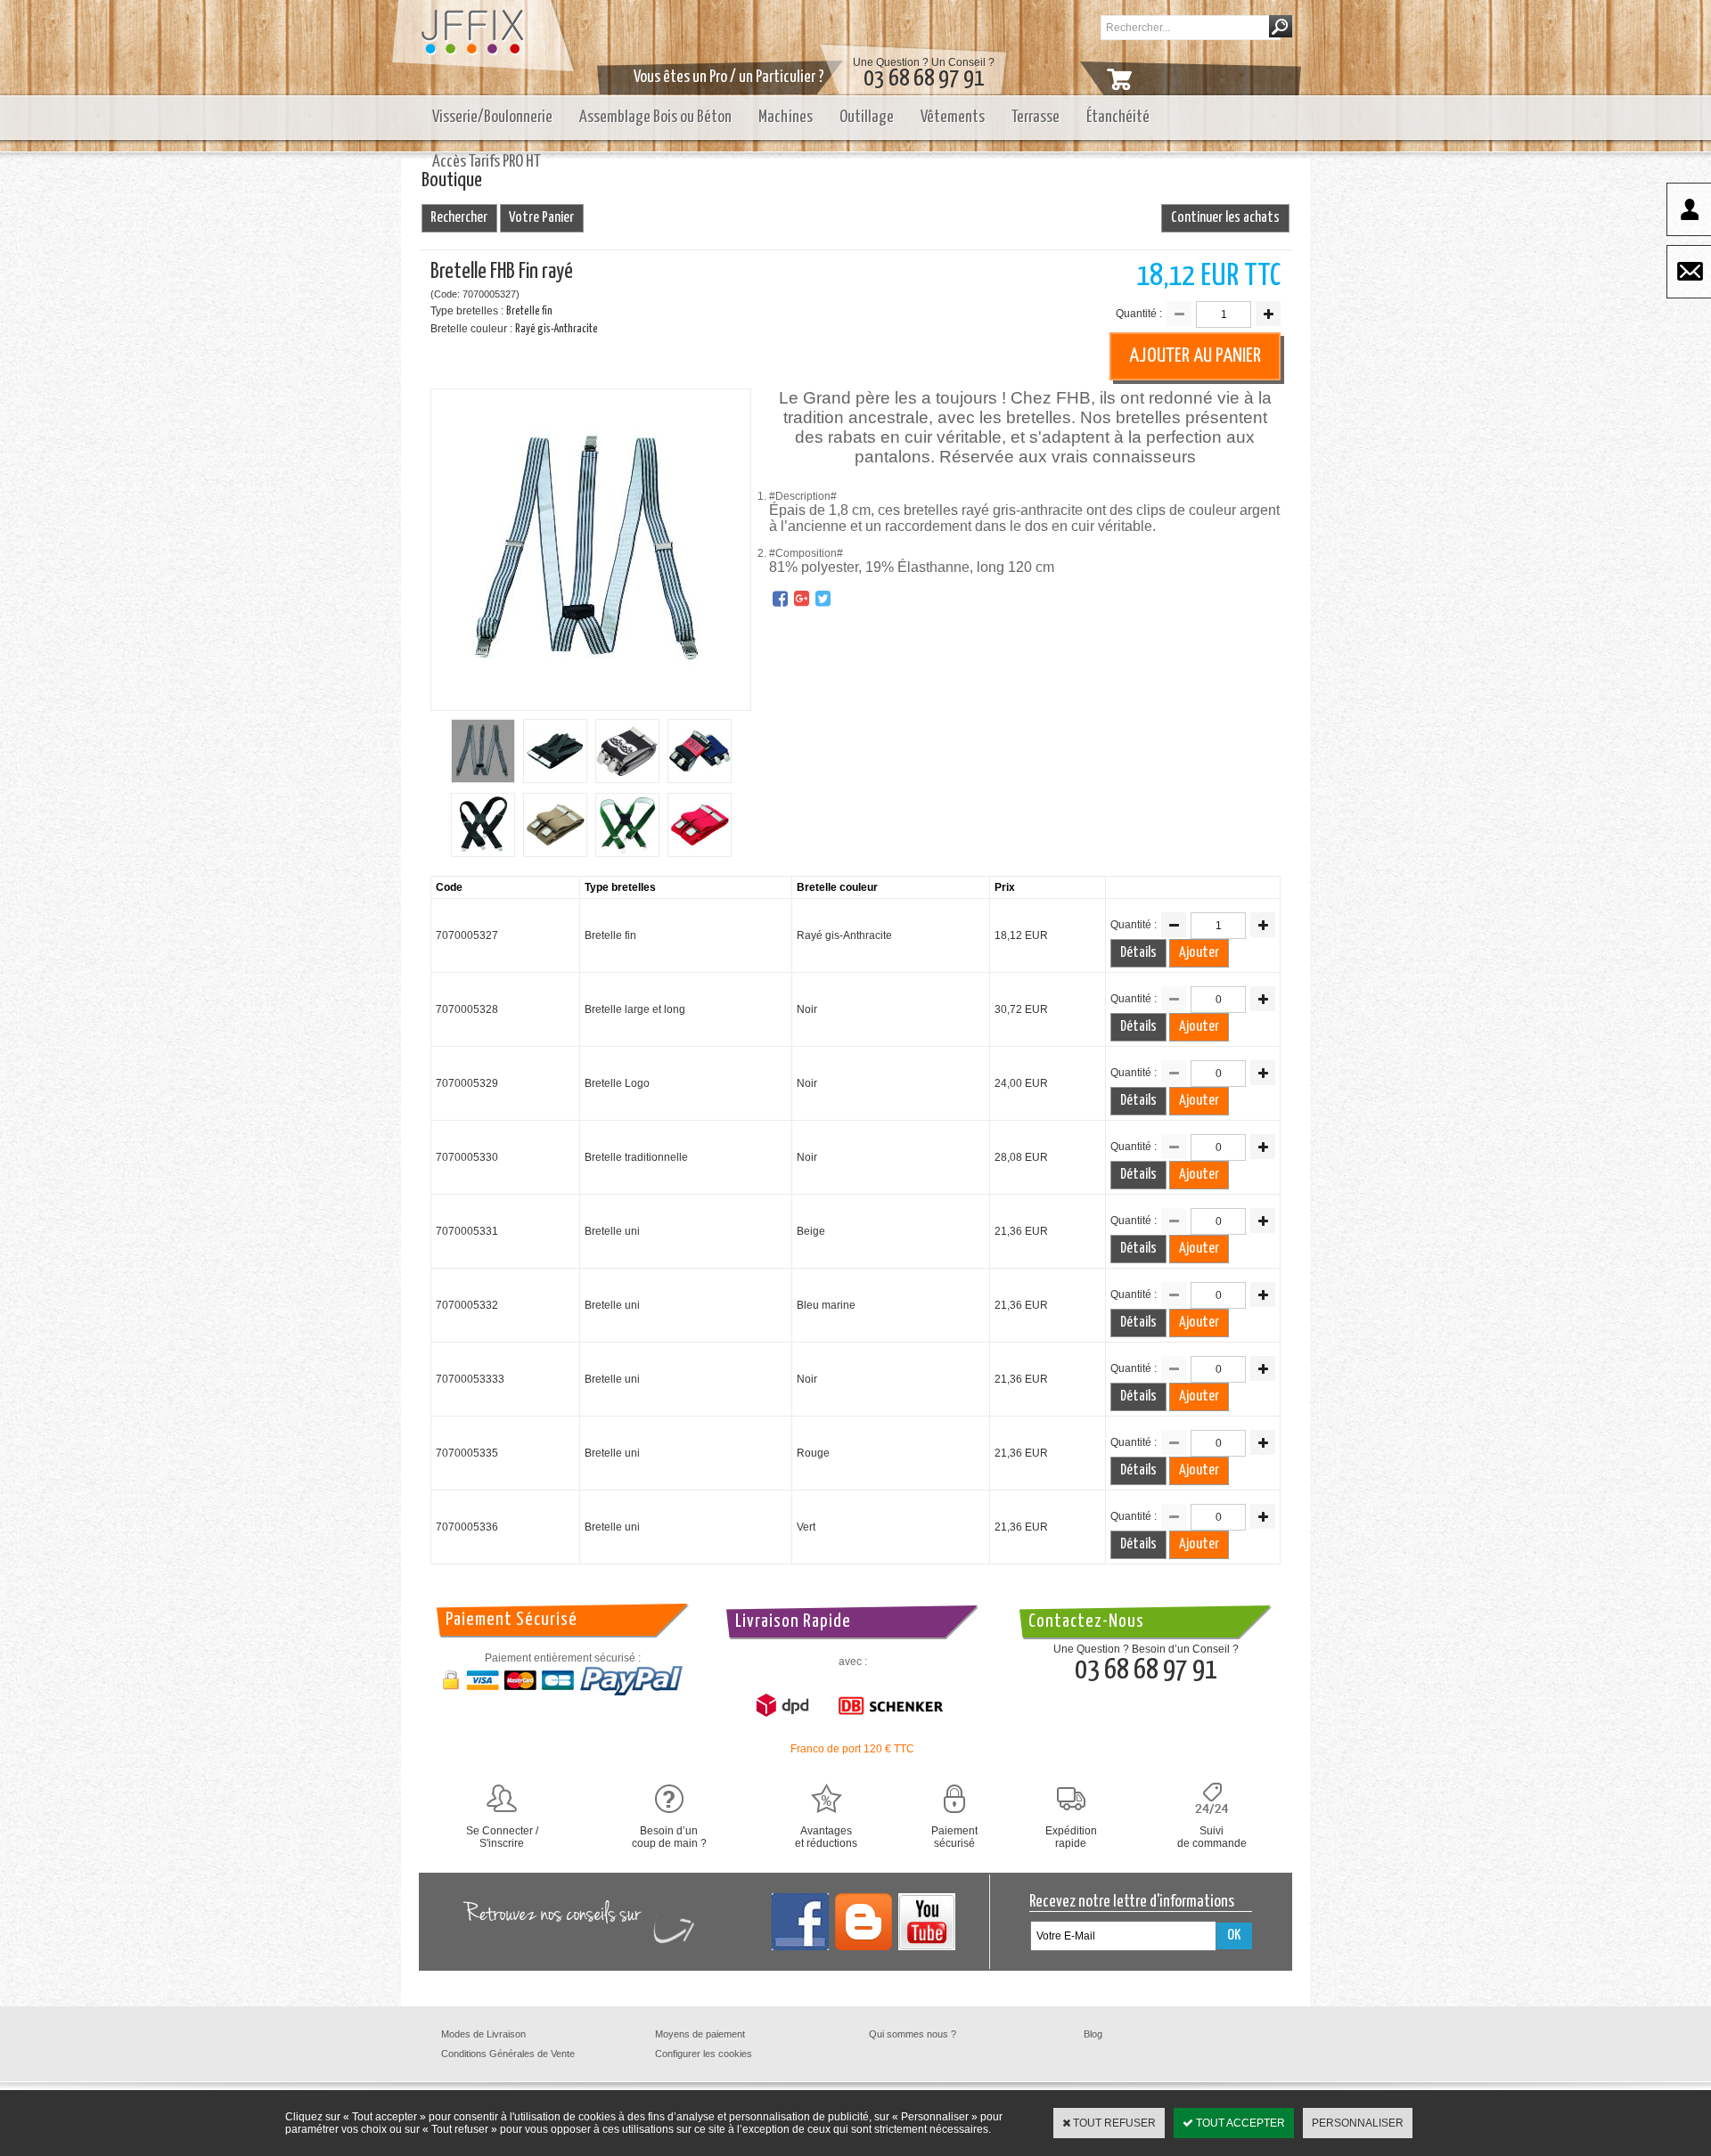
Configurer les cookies (704, 2054)
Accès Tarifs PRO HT (487, 162)
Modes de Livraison (483, 2034)
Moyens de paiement (700, 2034)
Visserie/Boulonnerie (492, 117)
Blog (1093, 2034)
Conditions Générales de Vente (508, 2054)
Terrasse (1036, 117)
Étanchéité (1118, 117)
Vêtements (953, 117)
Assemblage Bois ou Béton (655, 117)
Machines (786, 117)
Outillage (867, 117)
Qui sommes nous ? (913, 2034)
